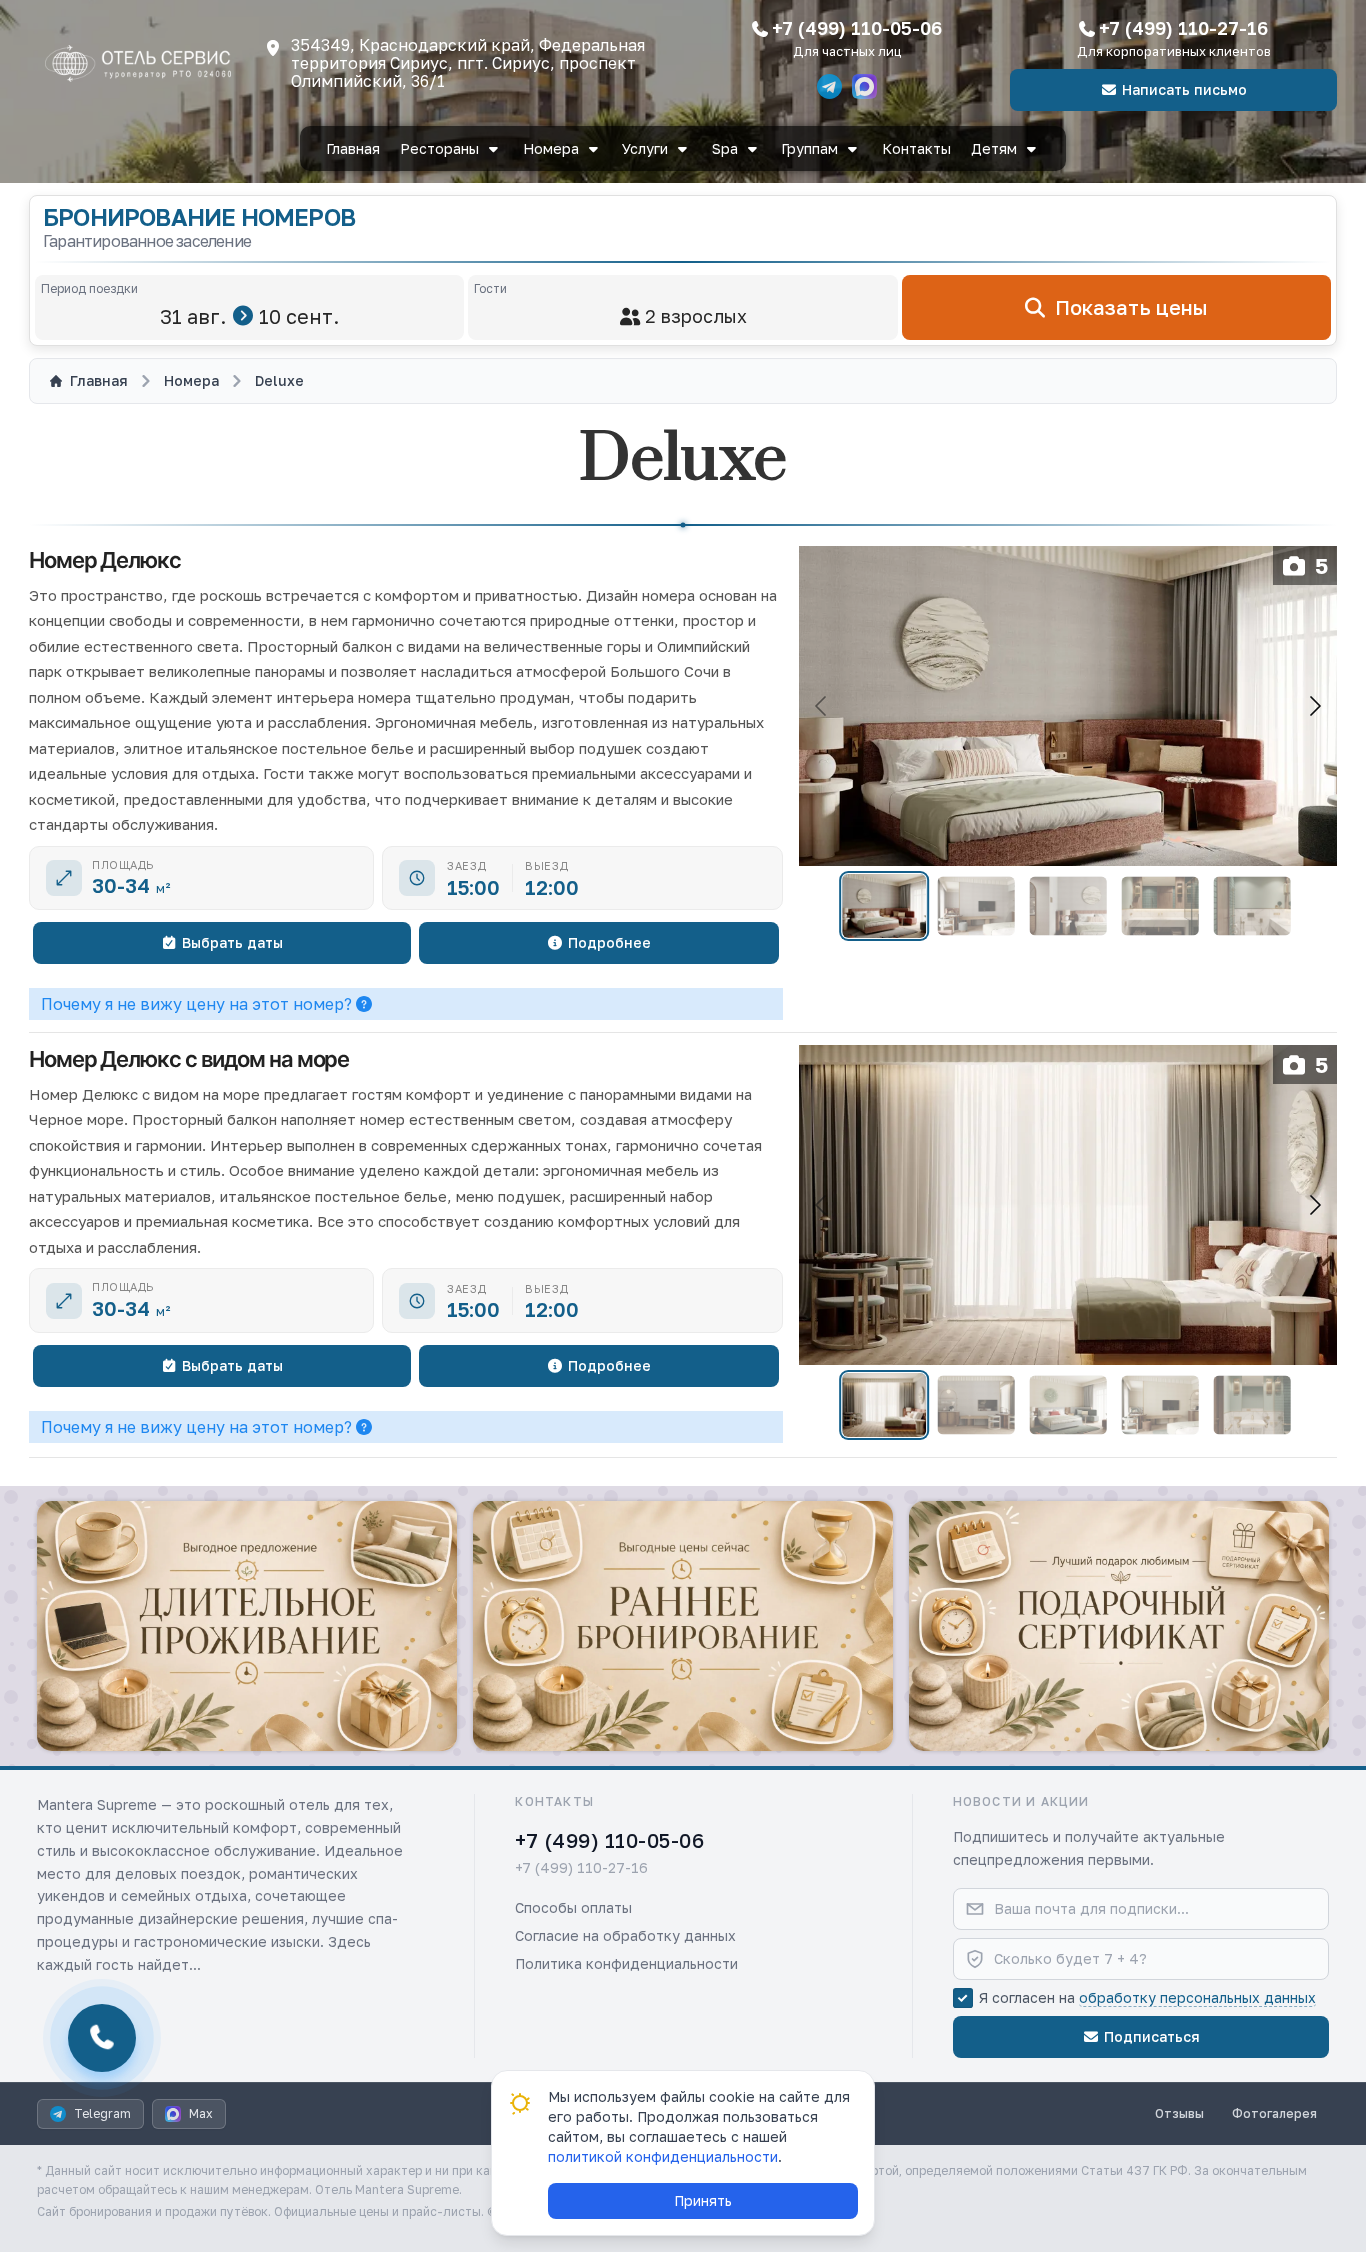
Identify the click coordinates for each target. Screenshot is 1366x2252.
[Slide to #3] (1067, 906)
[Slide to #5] (1251, 906)
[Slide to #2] (975, 906)
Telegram (102, 2113)
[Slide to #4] (1159, 906)
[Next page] (1314, 706)
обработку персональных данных (1197, 1997)
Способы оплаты (573, 1907)
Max (201, 2113)
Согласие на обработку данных (625, 1935)
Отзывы (1179, 2113)
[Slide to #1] (884, 906)
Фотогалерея (1274, 2113)
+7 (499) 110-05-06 (857, 28)
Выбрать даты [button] (232, 942)
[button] (247, 1626)
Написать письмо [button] (1184, 89)
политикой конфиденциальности (663, 2156)
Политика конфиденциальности (626, 1963)
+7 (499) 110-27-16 (1183, 28)
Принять (703, 2200)
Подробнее (609, 942)
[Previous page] (822, 706)
